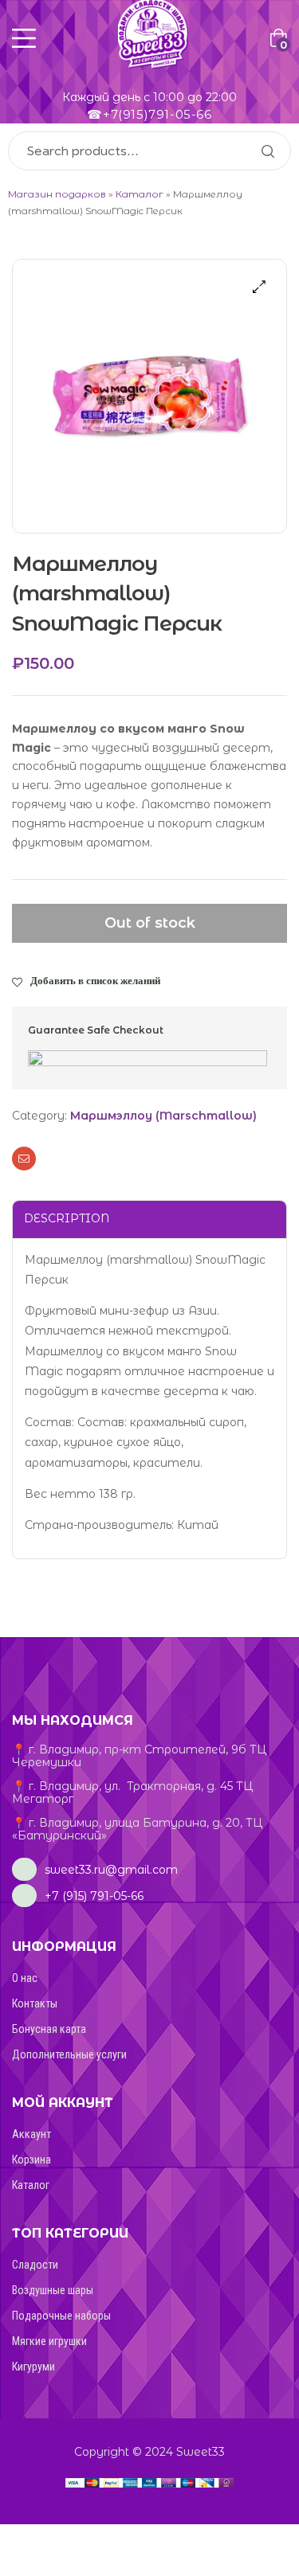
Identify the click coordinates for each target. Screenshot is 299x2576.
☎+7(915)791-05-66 (149, 114)
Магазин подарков (57, 194)
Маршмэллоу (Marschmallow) (163, 1116)
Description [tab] (67, 1218)
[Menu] (24, 38)
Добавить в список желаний (95, 980)
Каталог (140, 194)
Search (267, 151)
